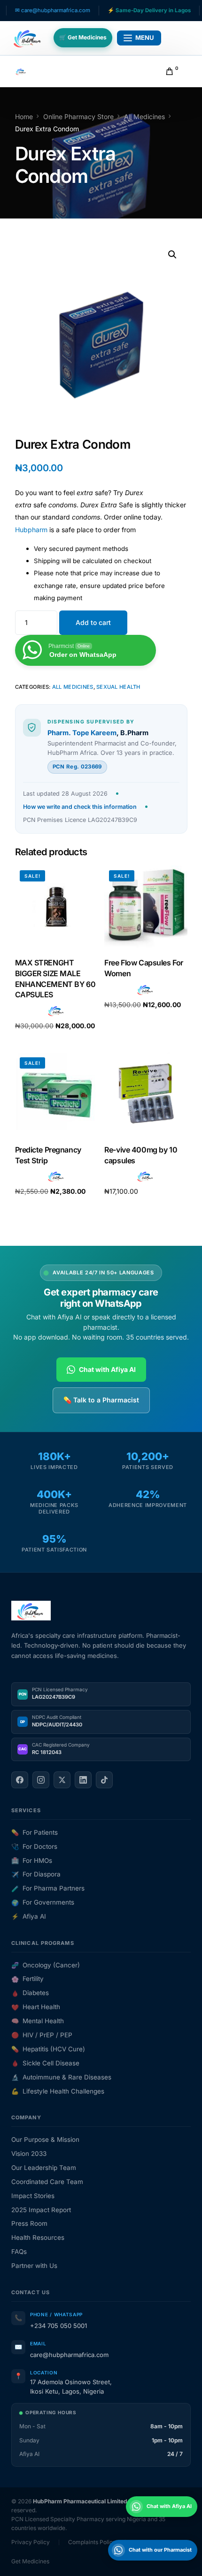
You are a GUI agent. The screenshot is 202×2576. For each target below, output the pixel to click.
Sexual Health (118, 687)
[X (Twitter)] (62, 1780)
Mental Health (38, 2021)
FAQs (19, 2252)
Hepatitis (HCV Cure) (48, 2049)
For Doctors (34, 1846)
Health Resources (38, 2237)
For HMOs (32, 1860)
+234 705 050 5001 (58, 2326)
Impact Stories (33, 2196)
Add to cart (93, 622)
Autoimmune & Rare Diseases (61, 2077)
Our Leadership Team (44, 2168)
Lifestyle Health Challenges (58, 2091)
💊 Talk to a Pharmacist (101, 1400)
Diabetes (30, 1993)
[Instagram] (41, 1780)
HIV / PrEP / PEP (42, 2035)
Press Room (29, 2223)
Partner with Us (34, 2266)
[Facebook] (20, 1780)
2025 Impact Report (41, 2210)
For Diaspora (36, 1874)
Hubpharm (31, 530)
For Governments (43, 1902)
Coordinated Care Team (47, 2182)
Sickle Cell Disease (45, 2063)
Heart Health (36, 2007)
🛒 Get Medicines (83, 37)
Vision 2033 (29, 2154)
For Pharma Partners (48, 1888)
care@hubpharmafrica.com (69, 2355)
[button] (172, 255)
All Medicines (73, 687)
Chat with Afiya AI (107, 1369)
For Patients (35, 1832)
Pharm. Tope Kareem (82, 733)
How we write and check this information (80, 807)
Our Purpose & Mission (45, 2139)
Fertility (27, 1979)
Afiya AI (29, 1916)
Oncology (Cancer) (46, 1965)
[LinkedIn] (83, 1780)
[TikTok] (104, 1780)
